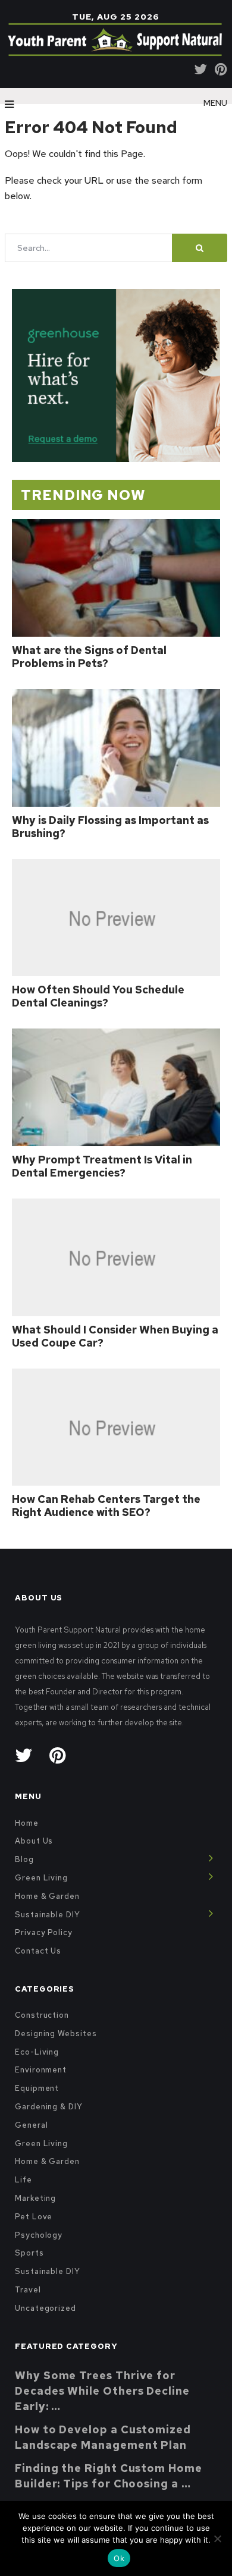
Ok (119, 2558)
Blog (24, 1859)
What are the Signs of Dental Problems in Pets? (89, 657)
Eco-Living (37, 2052)
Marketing (35, 2198)
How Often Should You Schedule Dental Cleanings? (98, 996)
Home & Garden (47, 1896)
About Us (34, 1841)
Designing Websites (56, 2034)
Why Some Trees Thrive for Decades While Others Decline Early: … (102, 2391)
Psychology (39, 2235)
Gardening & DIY (49, 2107)
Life (23, 2180)
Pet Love (34, 2217)
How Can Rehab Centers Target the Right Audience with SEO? (106, 1506)
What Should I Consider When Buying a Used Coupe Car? (115, 1336)
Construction (42, 2015)
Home (27, 1823)
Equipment (37, 2088)
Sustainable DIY (48, 1915)
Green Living (41, 1878)
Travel (28, 2290)
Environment (41, 2070)
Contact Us (38, 1951)
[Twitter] (200, 69)
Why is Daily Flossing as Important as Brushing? (110, 827)
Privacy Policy (44, 1932)
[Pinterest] (221, 69)
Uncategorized (46, 2308)
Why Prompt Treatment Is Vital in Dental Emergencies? (102, 1166)
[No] (217, 2539)
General (31, 2125)
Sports (29, 2253)
